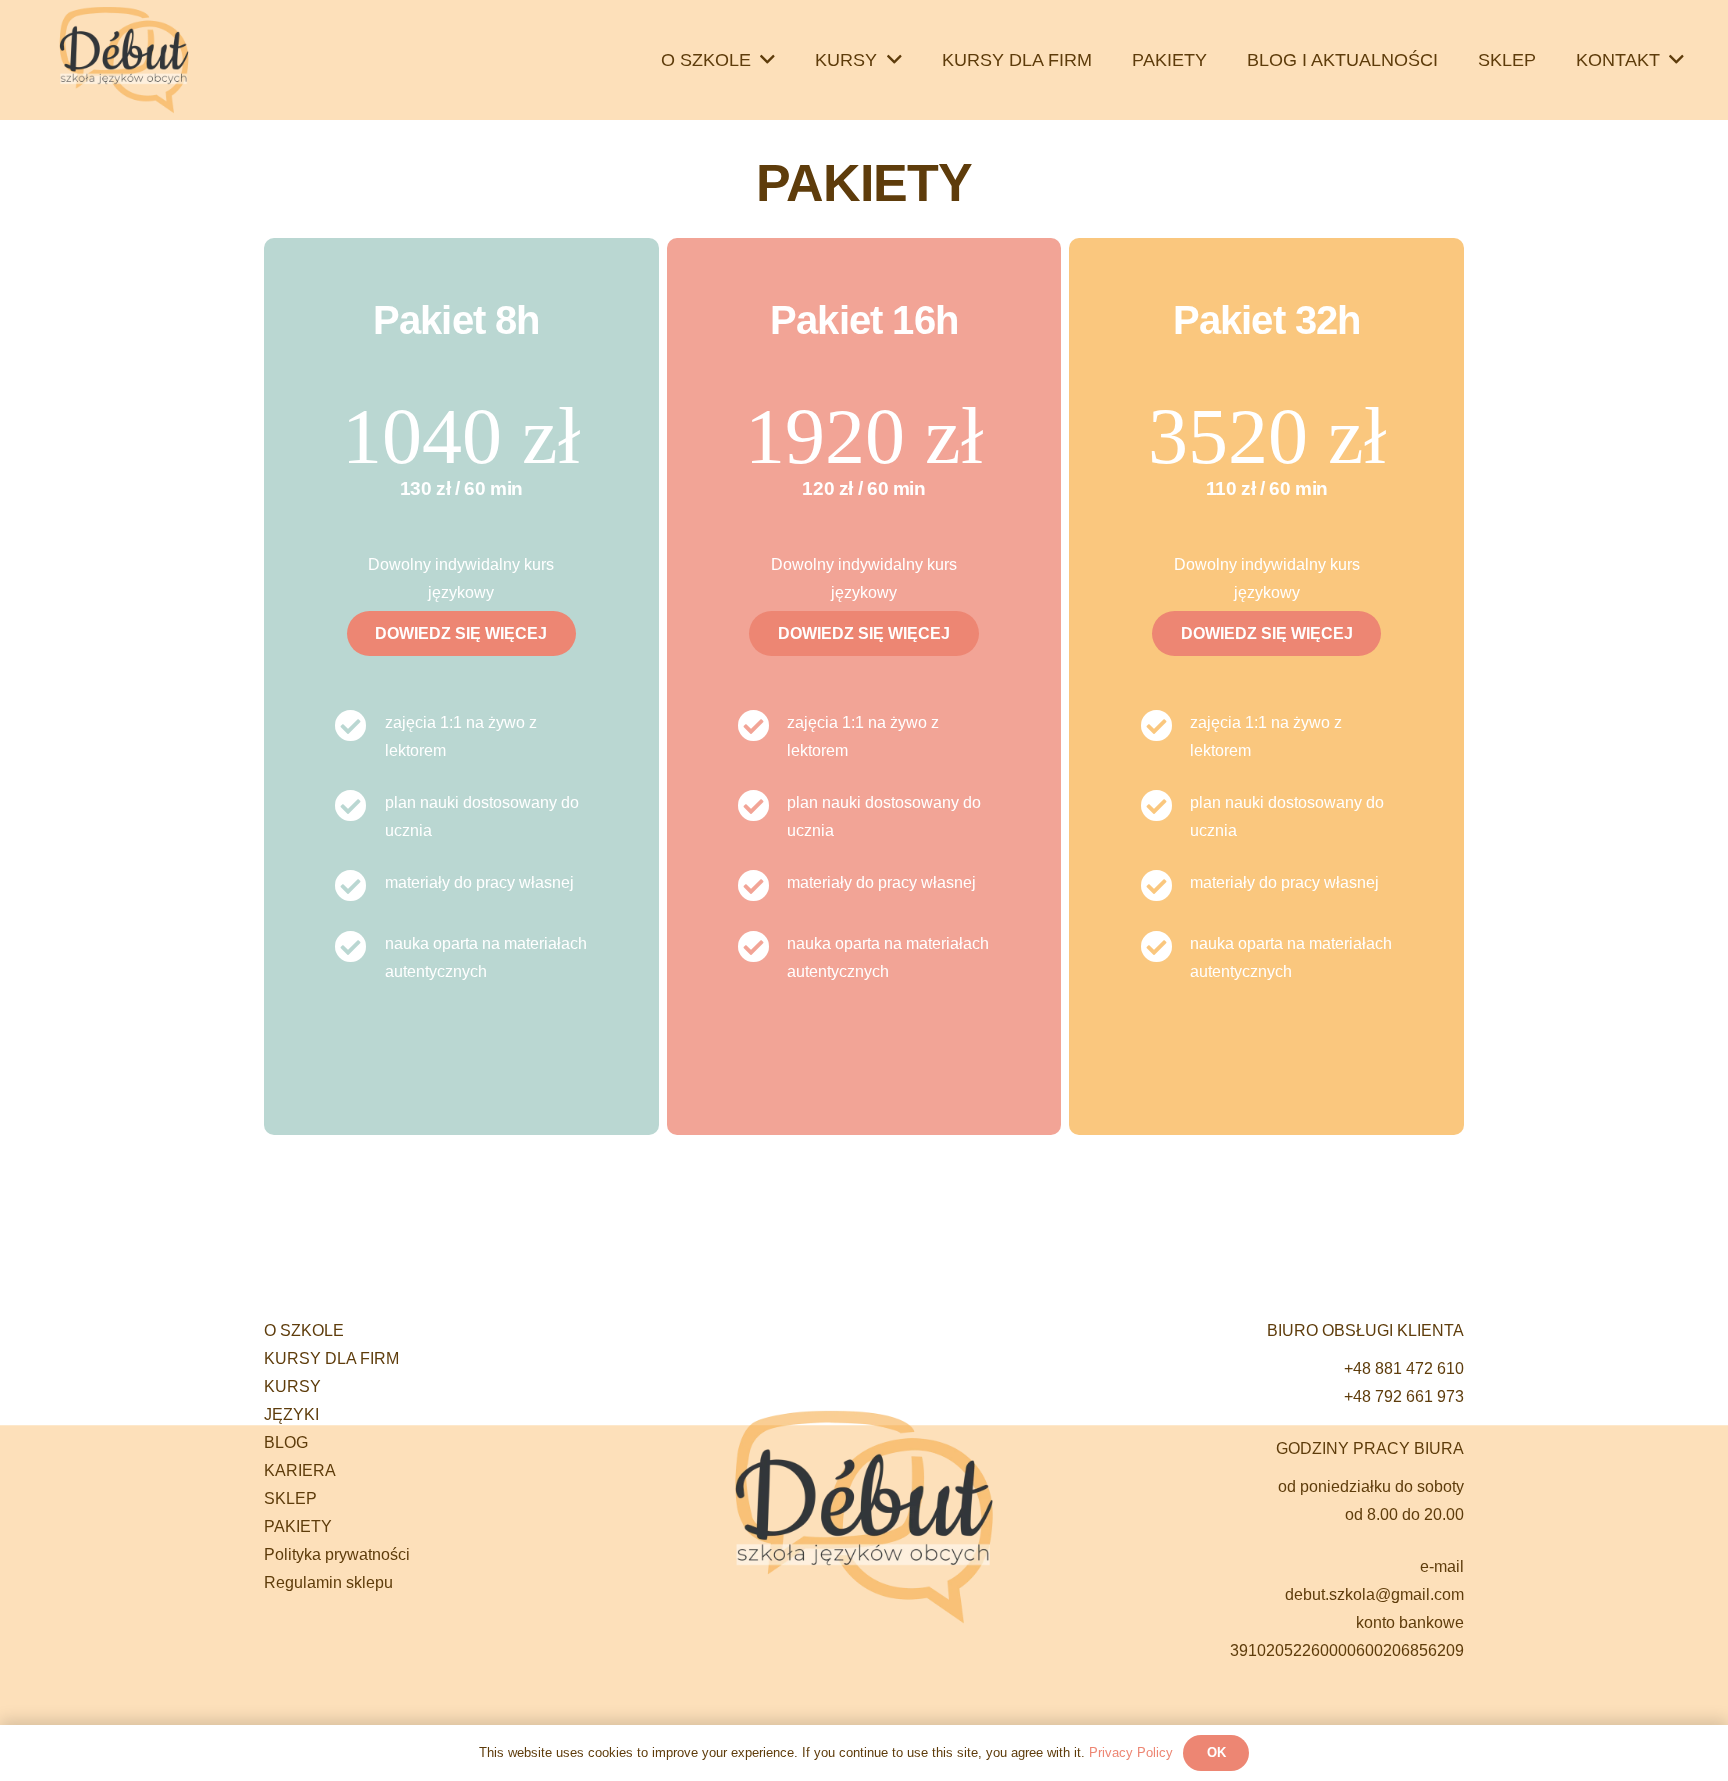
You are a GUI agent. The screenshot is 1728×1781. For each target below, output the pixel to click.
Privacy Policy (1131, 1752)
